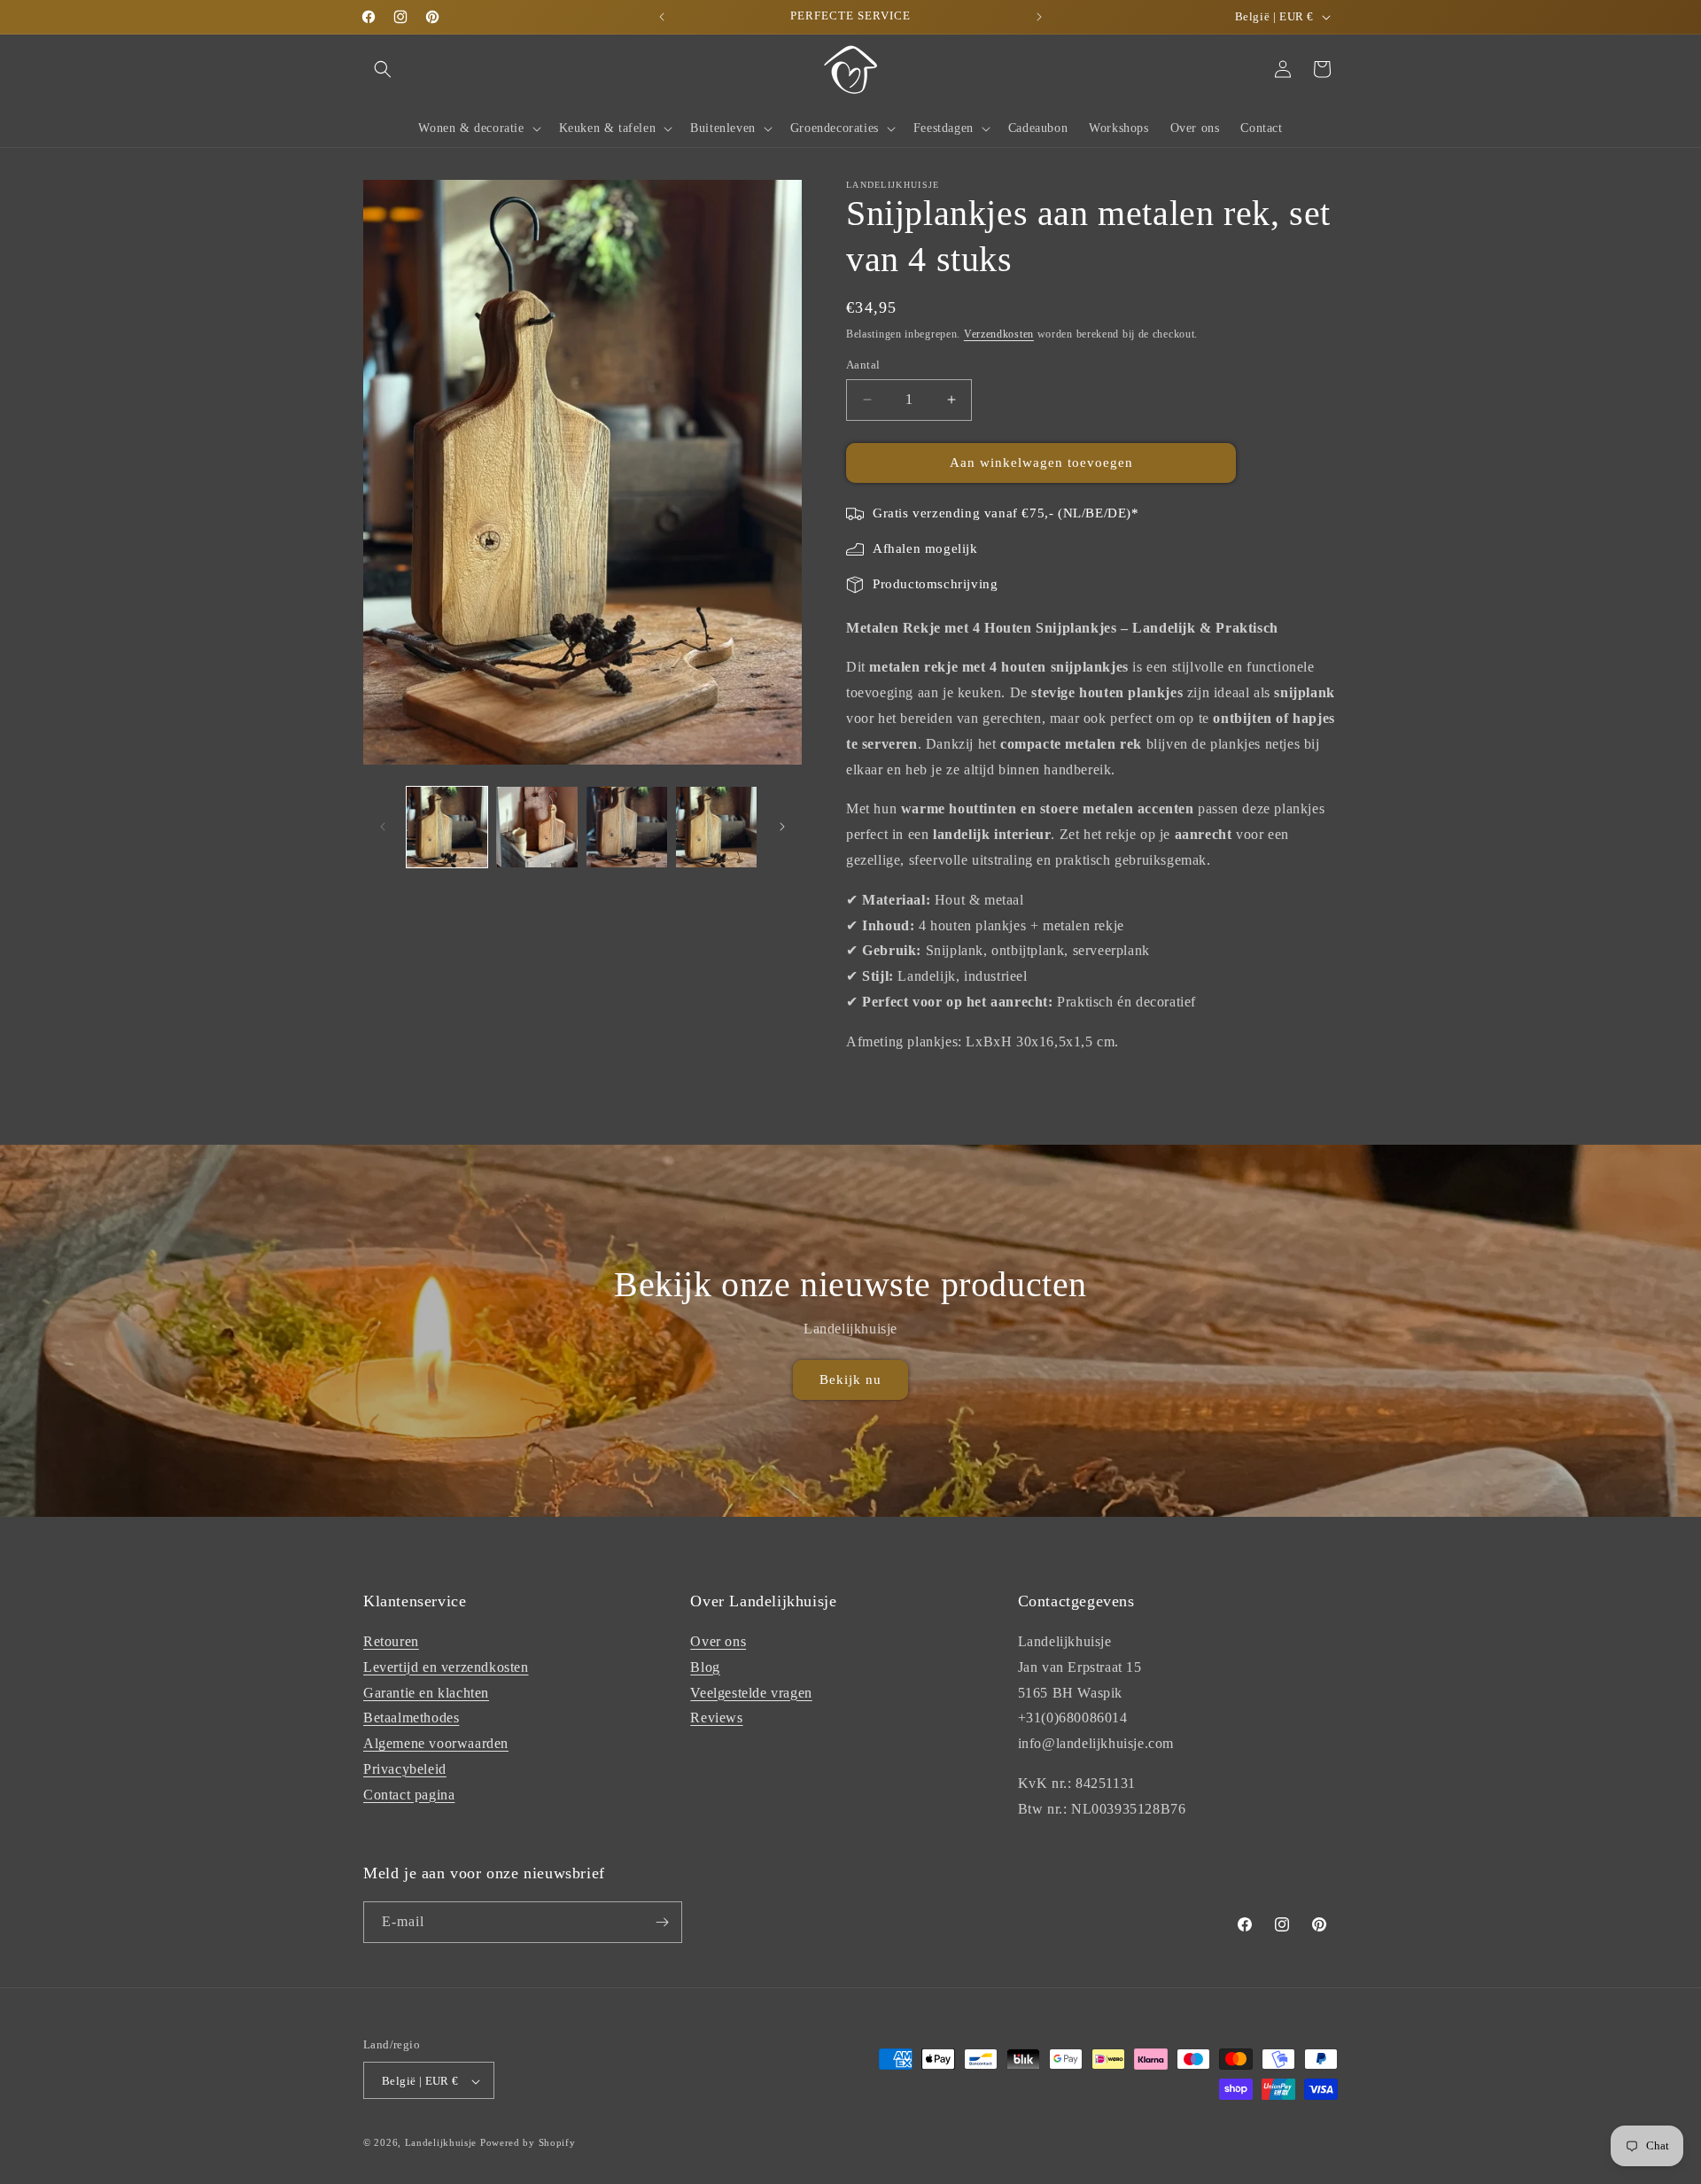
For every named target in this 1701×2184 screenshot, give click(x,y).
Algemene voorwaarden (436, 1743)
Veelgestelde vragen (751, 1693)
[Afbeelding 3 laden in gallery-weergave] (627, 827)
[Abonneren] (662, 1922)
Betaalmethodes (411, 1718)
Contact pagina (409, 1795)
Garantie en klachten (426, 1693)
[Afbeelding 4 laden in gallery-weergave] (716, 827)
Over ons (718, 1641)
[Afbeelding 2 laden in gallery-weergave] (536, 827)
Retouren (391, 1641)
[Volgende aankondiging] (1039, 17)
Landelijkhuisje (441, 2143)
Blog (705, 1667)
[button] (383, 69)
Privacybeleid (405, 1769)
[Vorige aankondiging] (662, 17)
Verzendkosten (999, 334)
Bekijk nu (850, 1380)
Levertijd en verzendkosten (446, 1667)
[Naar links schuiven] (383, 827)
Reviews (716, 1718)
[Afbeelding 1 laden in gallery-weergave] (447, 827)
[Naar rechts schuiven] (782, 827)
